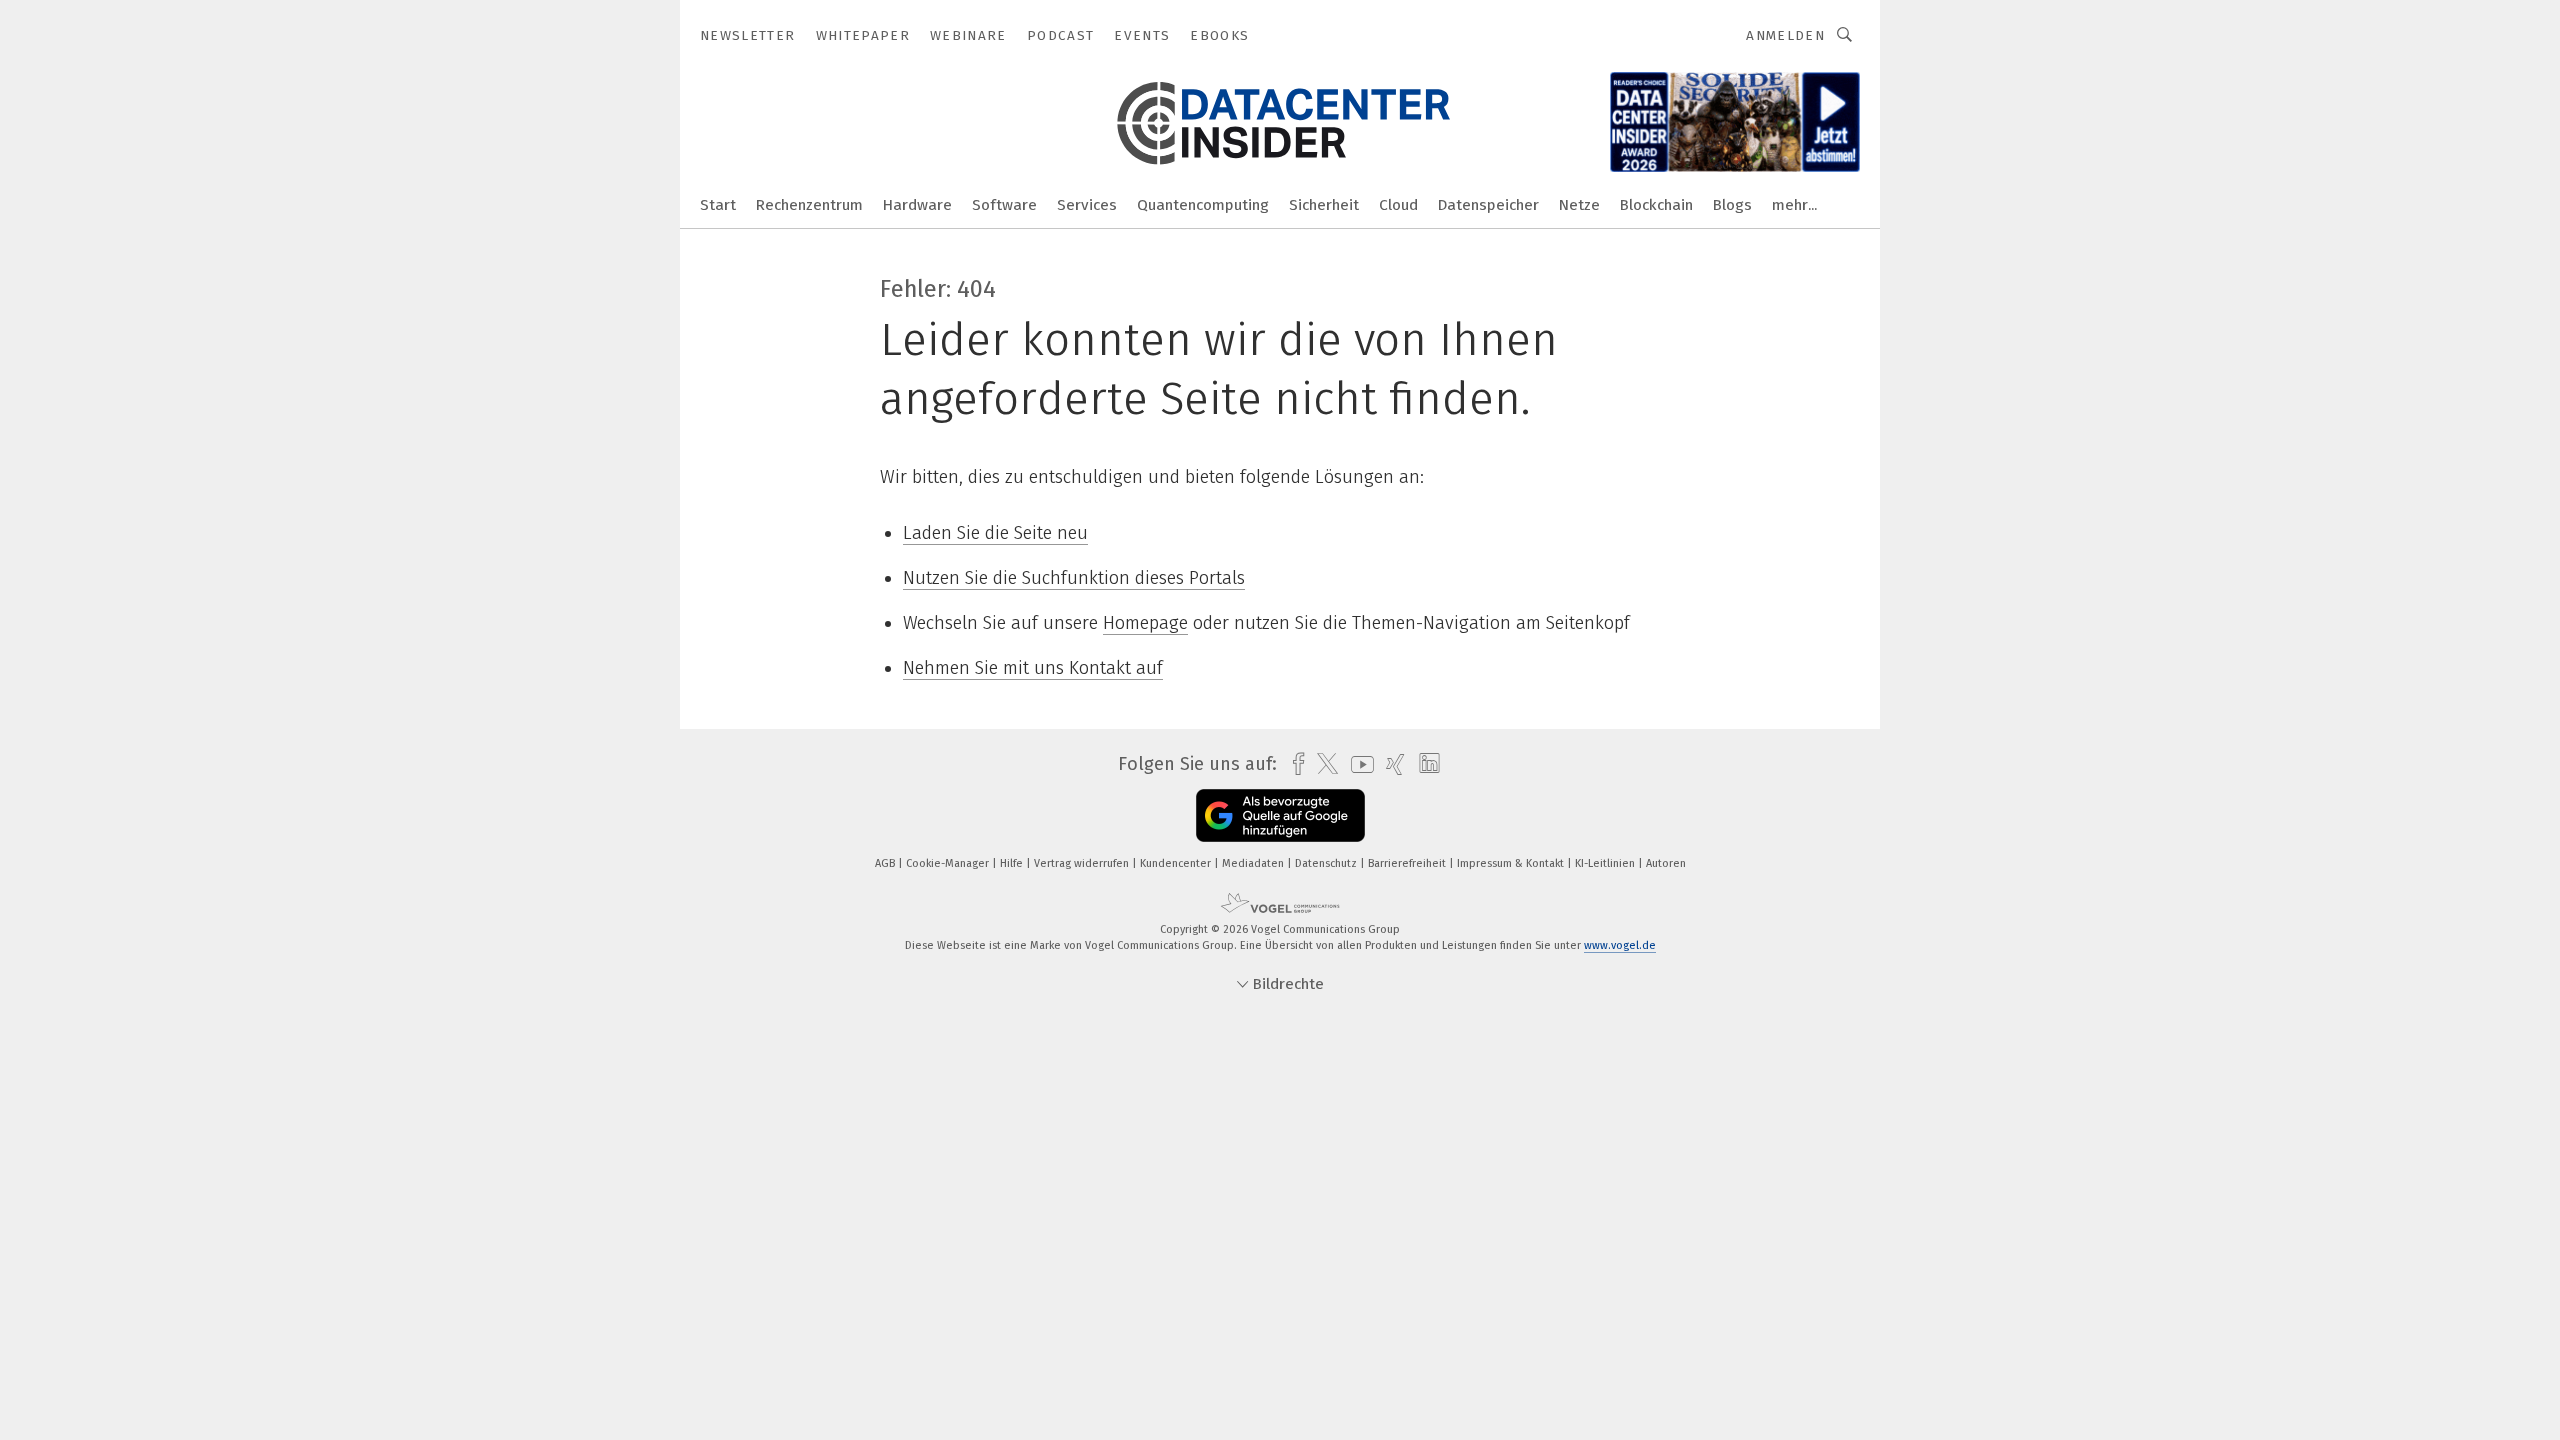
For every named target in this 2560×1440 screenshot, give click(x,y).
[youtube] (1357, 764)
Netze (1579, 205)
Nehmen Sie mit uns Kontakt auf (1033, 668)
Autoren (1666, 863)
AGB (886, 863)
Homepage (1145, 623)
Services (1087, 205)
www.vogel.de (1620, 945)
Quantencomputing (1203, 205)
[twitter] (1322, 764)
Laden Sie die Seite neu (995, 533)
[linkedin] (1424, 764)
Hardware (917, 205)
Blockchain (1656, 205)
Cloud (1398, 205)
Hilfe (1013, 863)
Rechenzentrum (809, 205)
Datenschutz (1327, 863)
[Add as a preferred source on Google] (1280, 815)
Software (1004, 205)
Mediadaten (1254, 863)
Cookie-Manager (949, 863)
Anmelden (1785, 35)
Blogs (1732, 205)
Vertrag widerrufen (1083, 863)
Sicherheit (1324, 205)
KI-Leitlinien (1606, 863)
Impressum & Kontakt (1512, 863)
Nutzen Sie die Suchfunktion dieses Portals (1074, 578)
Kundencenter (1177, 863)
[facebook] (1293, 764)
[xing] (1390, 764)
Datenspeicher (1488, 205)
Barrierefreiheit (1408, 863)
